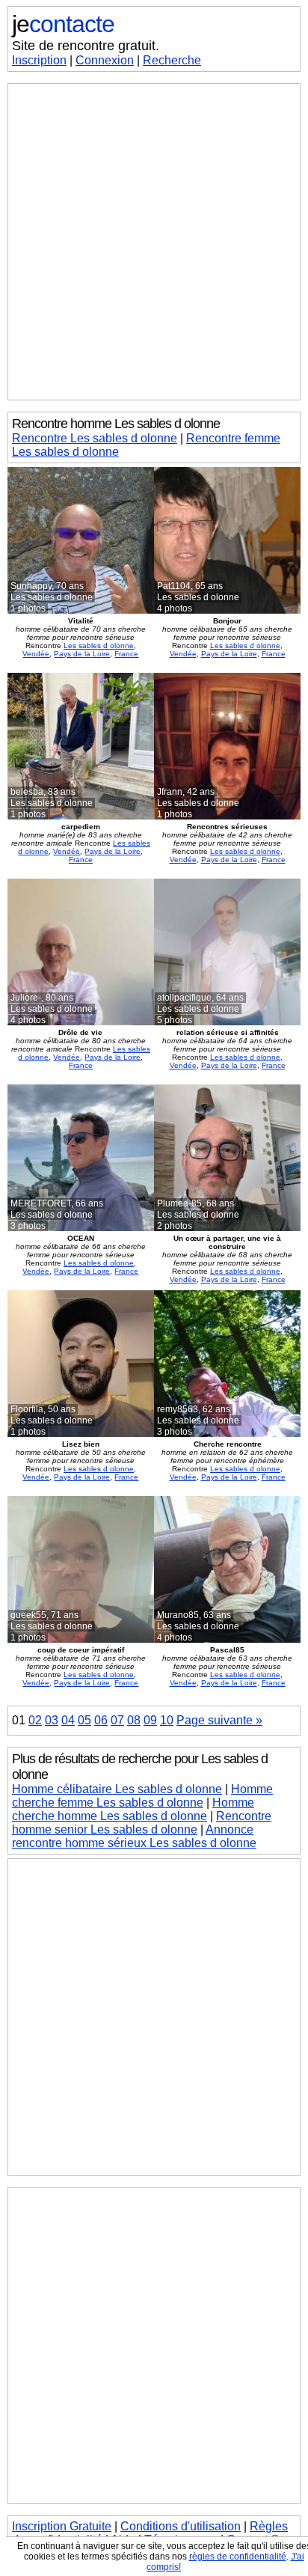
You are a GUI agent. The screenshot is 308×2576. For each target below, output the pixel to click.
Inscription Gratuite (62, 2526)
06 (101, 1720)
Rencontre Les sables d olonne (95, 438)
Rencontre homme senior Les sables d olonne (142, 1823)
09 (150, 1720)
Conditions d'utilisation (181, 2526)
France (126, 654)
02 (35, 1720)
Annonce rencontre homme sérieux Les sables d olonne (134, 1836)
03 (52, 1720)
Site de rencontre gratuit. (86, 46)
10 (167, 1720)
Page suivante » (219, 1720)
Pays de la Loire (82, 654)
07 (117, 1720)
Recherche (172, 60)
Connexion (105, 60)
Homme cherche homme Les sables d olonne (133, 1809)
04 (68, 1720)
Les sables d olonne (99, 645)
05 (84, 1720)
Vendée (36, 654)
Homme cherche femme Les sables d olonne (142, 1796)
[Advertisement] (154, 242)
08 (134, 1720)
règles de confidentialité (238, 2557)
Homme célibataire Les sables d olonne (117, 1789)
